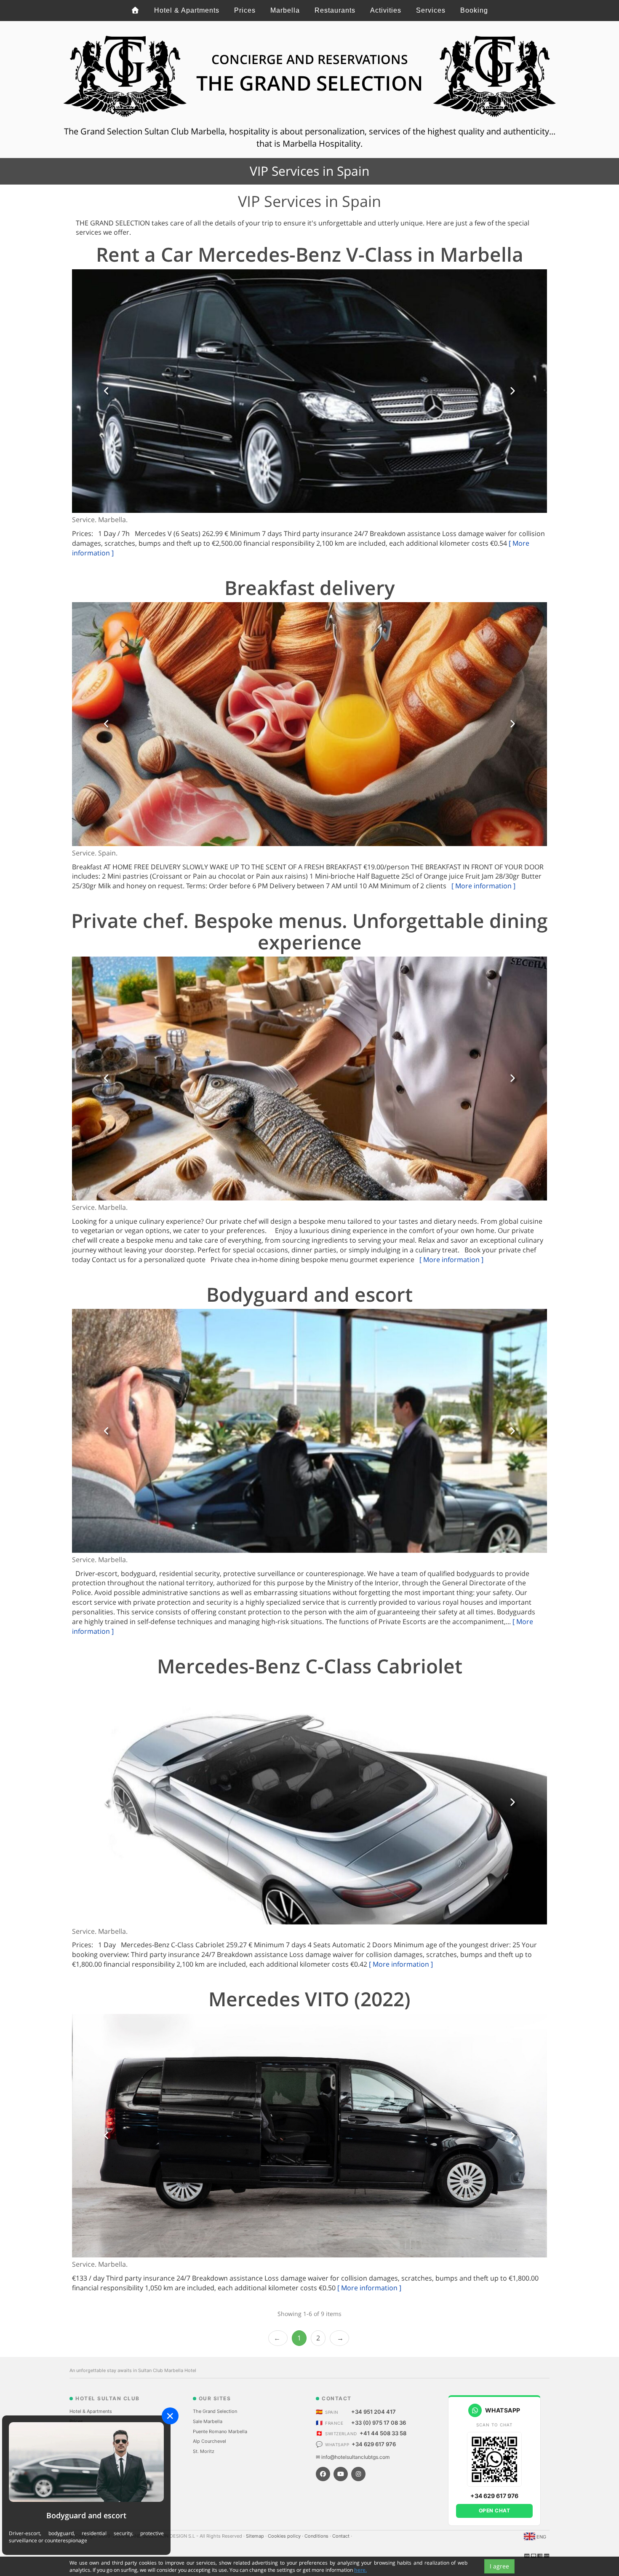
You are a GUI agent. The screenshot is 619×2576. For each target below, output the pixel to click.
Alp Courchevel (209, 1468)
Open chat (495, 1537)
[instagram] (358, 1501)
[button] (107, 391)
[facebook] (323, 1501)
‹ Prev (278, 1365)
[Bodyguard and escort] (86, 2462)
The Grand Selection (215, 1438)
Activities (386, 10)
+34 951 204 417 (374, 1438)
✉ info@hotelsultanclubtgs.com (353, 1484)
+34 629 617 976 (374, 1471)
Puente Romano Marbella (220, 1458)
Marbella (285, 10)
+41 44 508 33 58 (383, 1460)
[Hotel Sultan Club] (135, 11)
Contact (342, 1563)
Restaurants (335, 10)
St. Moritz (204, 1478)
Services (431, 10)
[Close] (170, 2416)
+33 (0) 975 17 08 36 (379, 1449)
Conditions (317, 1563)
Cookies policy (285, 1563)
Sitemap (256, 1563)
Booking (474, 10)
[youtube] (341, 1501)
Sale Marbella (208, 1448)
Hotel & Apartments (187, 10)
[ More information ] (483, 643)
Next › (339, 1365)
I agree (499, 2566)
